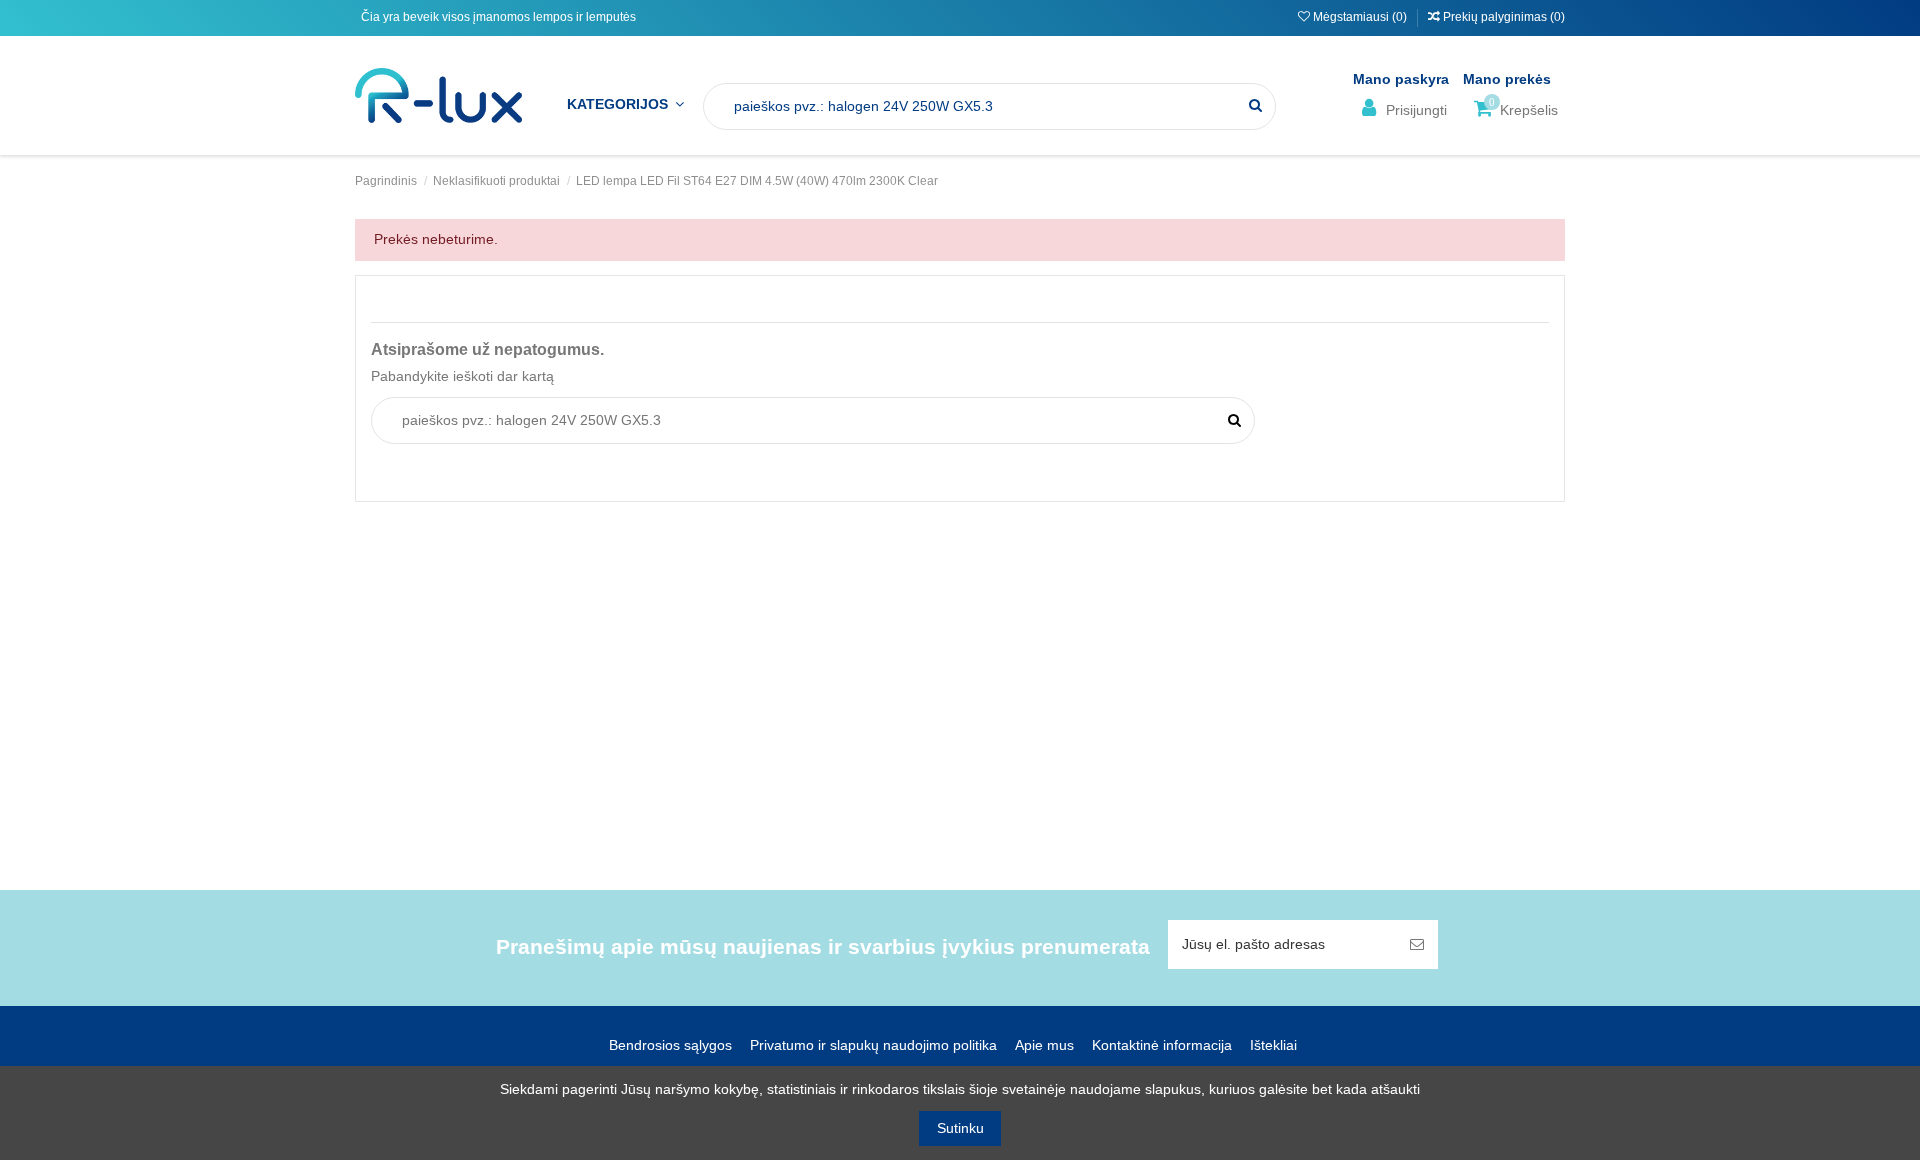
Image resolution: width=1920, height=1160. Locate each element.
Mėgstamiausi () (1360, 17)
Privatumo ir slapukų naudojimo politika (873, 1045)
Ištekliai (1273, 1045)
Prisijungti (1414, 110)
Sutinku (960, 1128)
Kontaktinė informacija (1162, 1045)
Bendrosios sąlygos (670, 1045)
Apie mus (1044, 1045)
